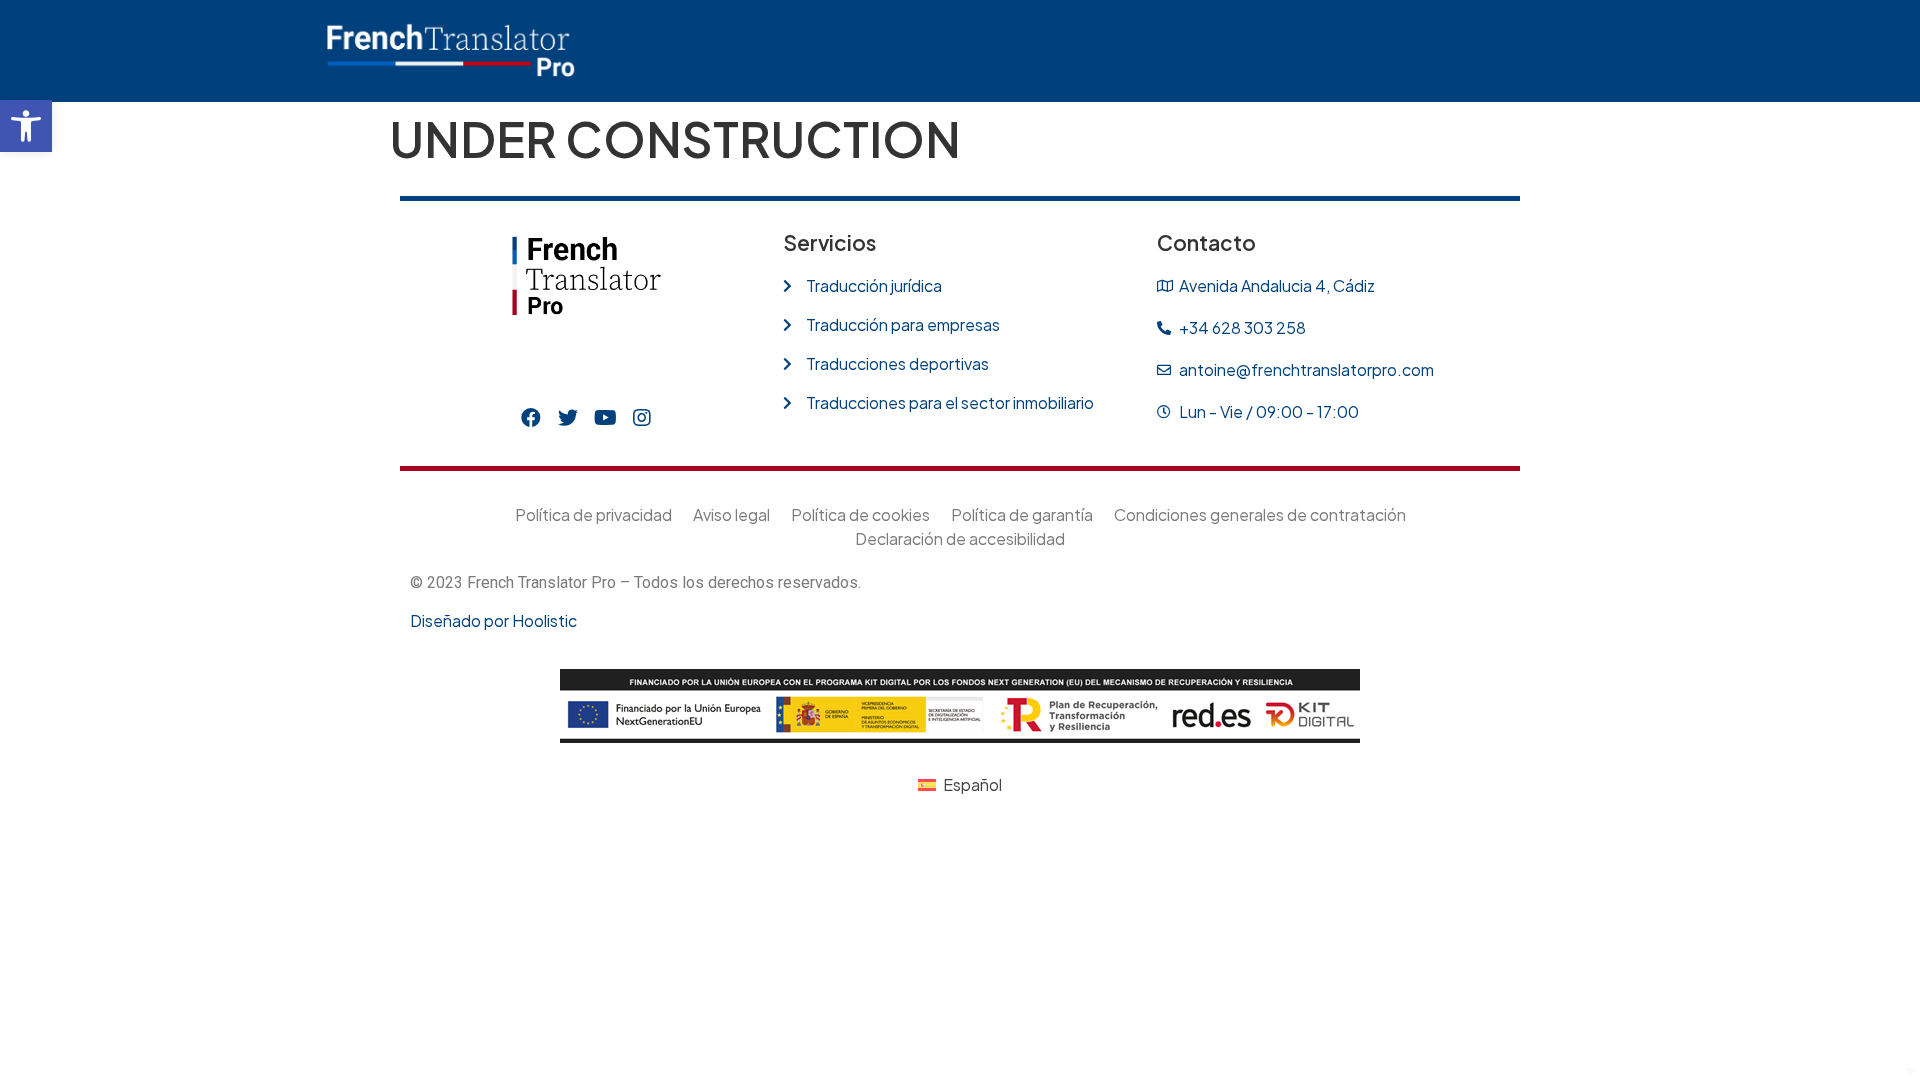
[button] (26, 126)
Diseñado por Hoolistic (493, 620)
